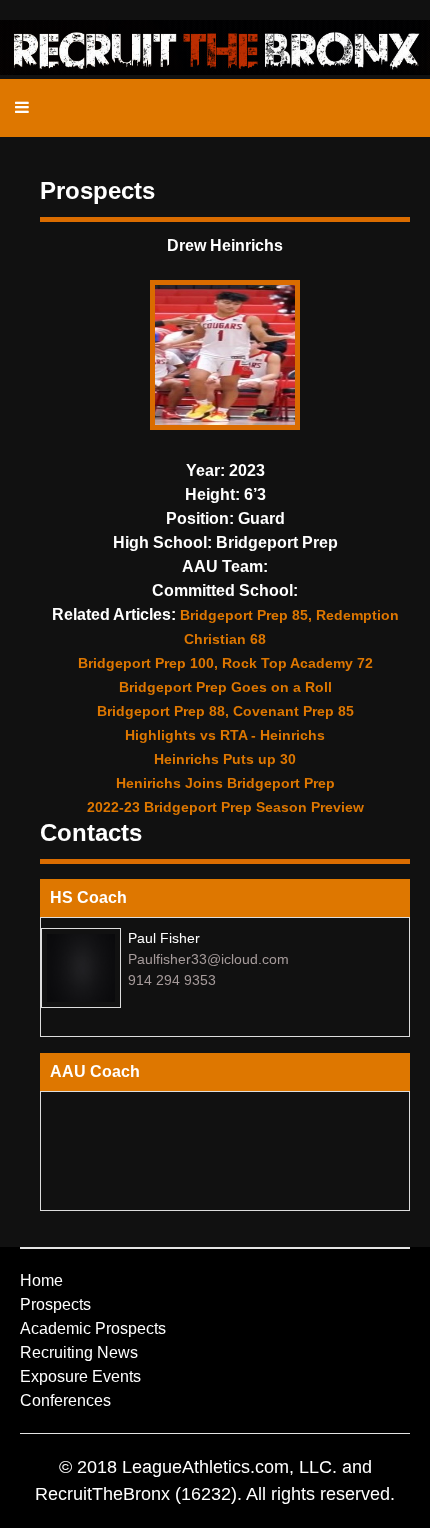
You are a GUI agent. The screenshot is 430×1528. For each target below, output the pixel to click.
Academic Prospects (93, 1328)
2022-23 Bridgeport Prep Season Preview (225, 807)
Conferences (65, 1400)
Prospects (55, 1304)
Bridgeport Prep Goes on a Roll (225, 687)
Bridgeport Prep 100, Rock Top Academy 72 (225, 663)
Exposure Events (80, 1376)
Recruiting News (79, 1352)
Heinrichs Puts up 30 (225, 759)
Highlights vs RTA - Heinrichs (225, 735)
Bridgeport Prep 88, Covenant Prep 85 (225, 711)
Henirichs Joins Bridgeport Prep (225, 783)
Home (41, 1280)
